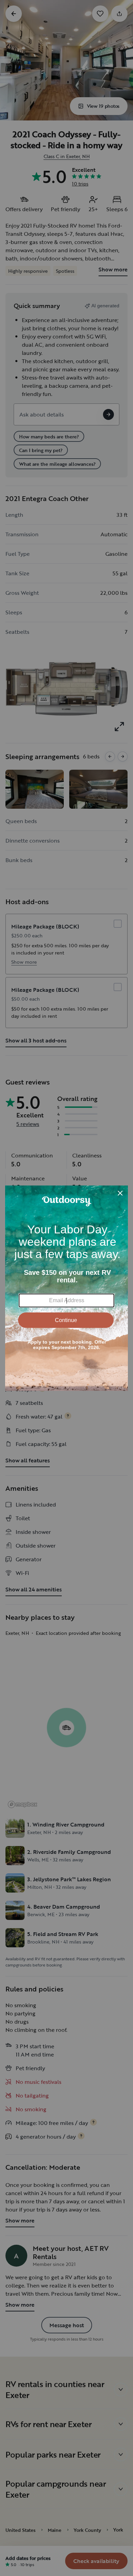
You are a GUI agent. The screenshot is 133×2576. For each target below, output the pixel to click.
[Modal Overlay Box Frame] (66, 1288)
